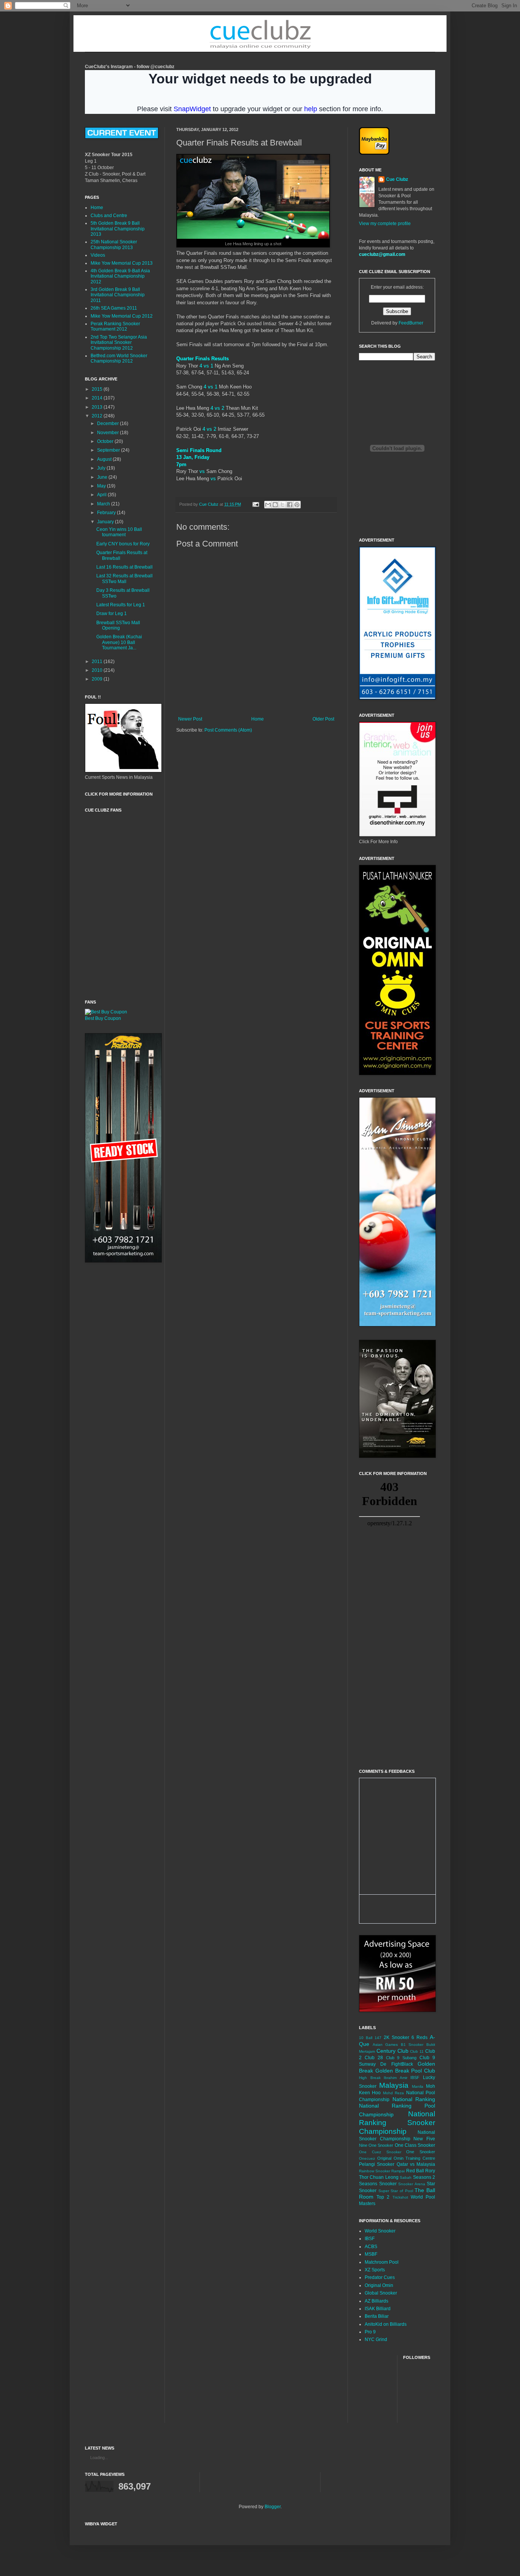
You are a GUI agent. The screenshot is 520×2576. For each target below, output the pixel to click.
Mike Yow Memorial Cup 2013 (122, 263)
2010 (98, 670)
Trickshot (400, 2197)
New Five (424, 2139)
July (102, 468)
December (108, 423)
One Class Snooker (415, 2145)
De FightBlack (396, 2064)
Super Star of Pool (396, 2191)
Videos (98, 255)
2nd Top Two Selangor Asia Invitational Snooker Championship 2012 (119, 343)
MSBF (371, 2254)
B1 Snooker (412, 2045)
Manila (418, 2086)
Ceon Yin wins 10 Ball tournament (119, 532)
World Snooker (380, 2231)
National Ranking (414, 2099)
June (103, 477)
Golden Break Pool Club (405, 2071)
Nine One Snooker (376, 2145)
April (102, 495)
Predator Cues (380, 2277)
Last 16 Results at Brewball (124, 567)
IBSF (415, 2077)
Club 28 (374, 2058)
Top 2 (383, 2197)
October (106, 441)
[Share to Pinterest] (297, 505)
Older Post (323, 719)
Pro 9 (370, 2332)
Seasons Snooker (378, 2184)
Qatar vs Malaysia (416, 2164)
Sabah (406, 2177)
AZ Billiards (376, 2301)
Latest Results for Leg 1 (121, 605)
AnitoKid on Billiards (386, 2324)
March (104, 504)
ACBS (371, 2247)
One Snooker (421, 2152)
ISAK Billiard (378, 2309)
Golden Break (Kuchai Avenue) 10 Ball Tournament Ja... (119, 642)
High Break (370, 2078)
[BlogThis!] (275, 505)
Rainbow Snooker (375, 2171)
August (105, 459)
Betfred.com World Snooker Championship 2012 (119, 358)
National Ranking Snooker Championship (397, 2123)
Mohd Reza (393, 2093)
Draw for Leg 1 (112, 614)
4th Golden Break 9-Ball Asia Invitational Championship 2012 (120, 276)
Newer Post (190, 719)
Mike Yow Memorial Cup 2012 (122, 316)
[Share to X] (282, 505)
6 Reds (420, 2037)
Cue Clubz (397, 179)
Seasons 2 (424, 2177)
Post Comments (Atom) (228, 730)
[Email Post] (255, 504)
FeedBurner (411, 323)
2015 (98, 389)
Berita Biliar (377, 2316)
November (108, 433)
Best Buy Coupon (103, 1018)
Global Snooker (381, 2293)
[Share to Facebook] (290, 505)
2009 (98, 679)
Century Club (392, 2051)
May (102, 486)
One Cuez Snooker (380, 2152)
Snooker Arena (412, 2184)
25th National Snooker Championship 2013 (114, 244)
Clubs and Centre (109, 216)
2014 (98, 398)
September (109, 450)
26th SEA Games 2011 (114, 308)
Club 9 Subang (401, 2058)
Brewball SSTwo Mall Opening (118, 625)
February (107, 513)
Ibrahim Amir (396, 2078)
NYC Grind (376, 2339)
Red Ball (415, 2171)
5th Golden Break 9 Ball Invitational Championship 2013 (118, 229)
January (106, 522)
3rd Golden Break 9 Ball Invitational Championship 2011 (118, 295)
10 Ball (366, 2038)
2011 (98, 662)
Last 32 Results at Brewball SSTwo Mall (124, 578)
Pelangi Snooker (377, 2164)
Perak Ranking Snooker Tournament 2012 (115, 326)
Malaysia (394, 2085)
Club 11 (417, 2051)
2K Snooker (396, 2037)
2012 (98, 416)
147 (378, 2038)
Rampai (398, 2171)
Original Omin (379, 2285)
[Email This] (268, 505)
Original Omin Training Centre (406, 2158)
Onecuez (367, 2158)
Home (258, 719)
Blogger (273, 2507)
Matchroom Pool (382, 2262)
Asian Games (385, 2045)
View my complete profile (385, 224)
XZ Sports (375, 2270)
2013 (98, 407)
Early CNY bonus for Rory (123, 544)
